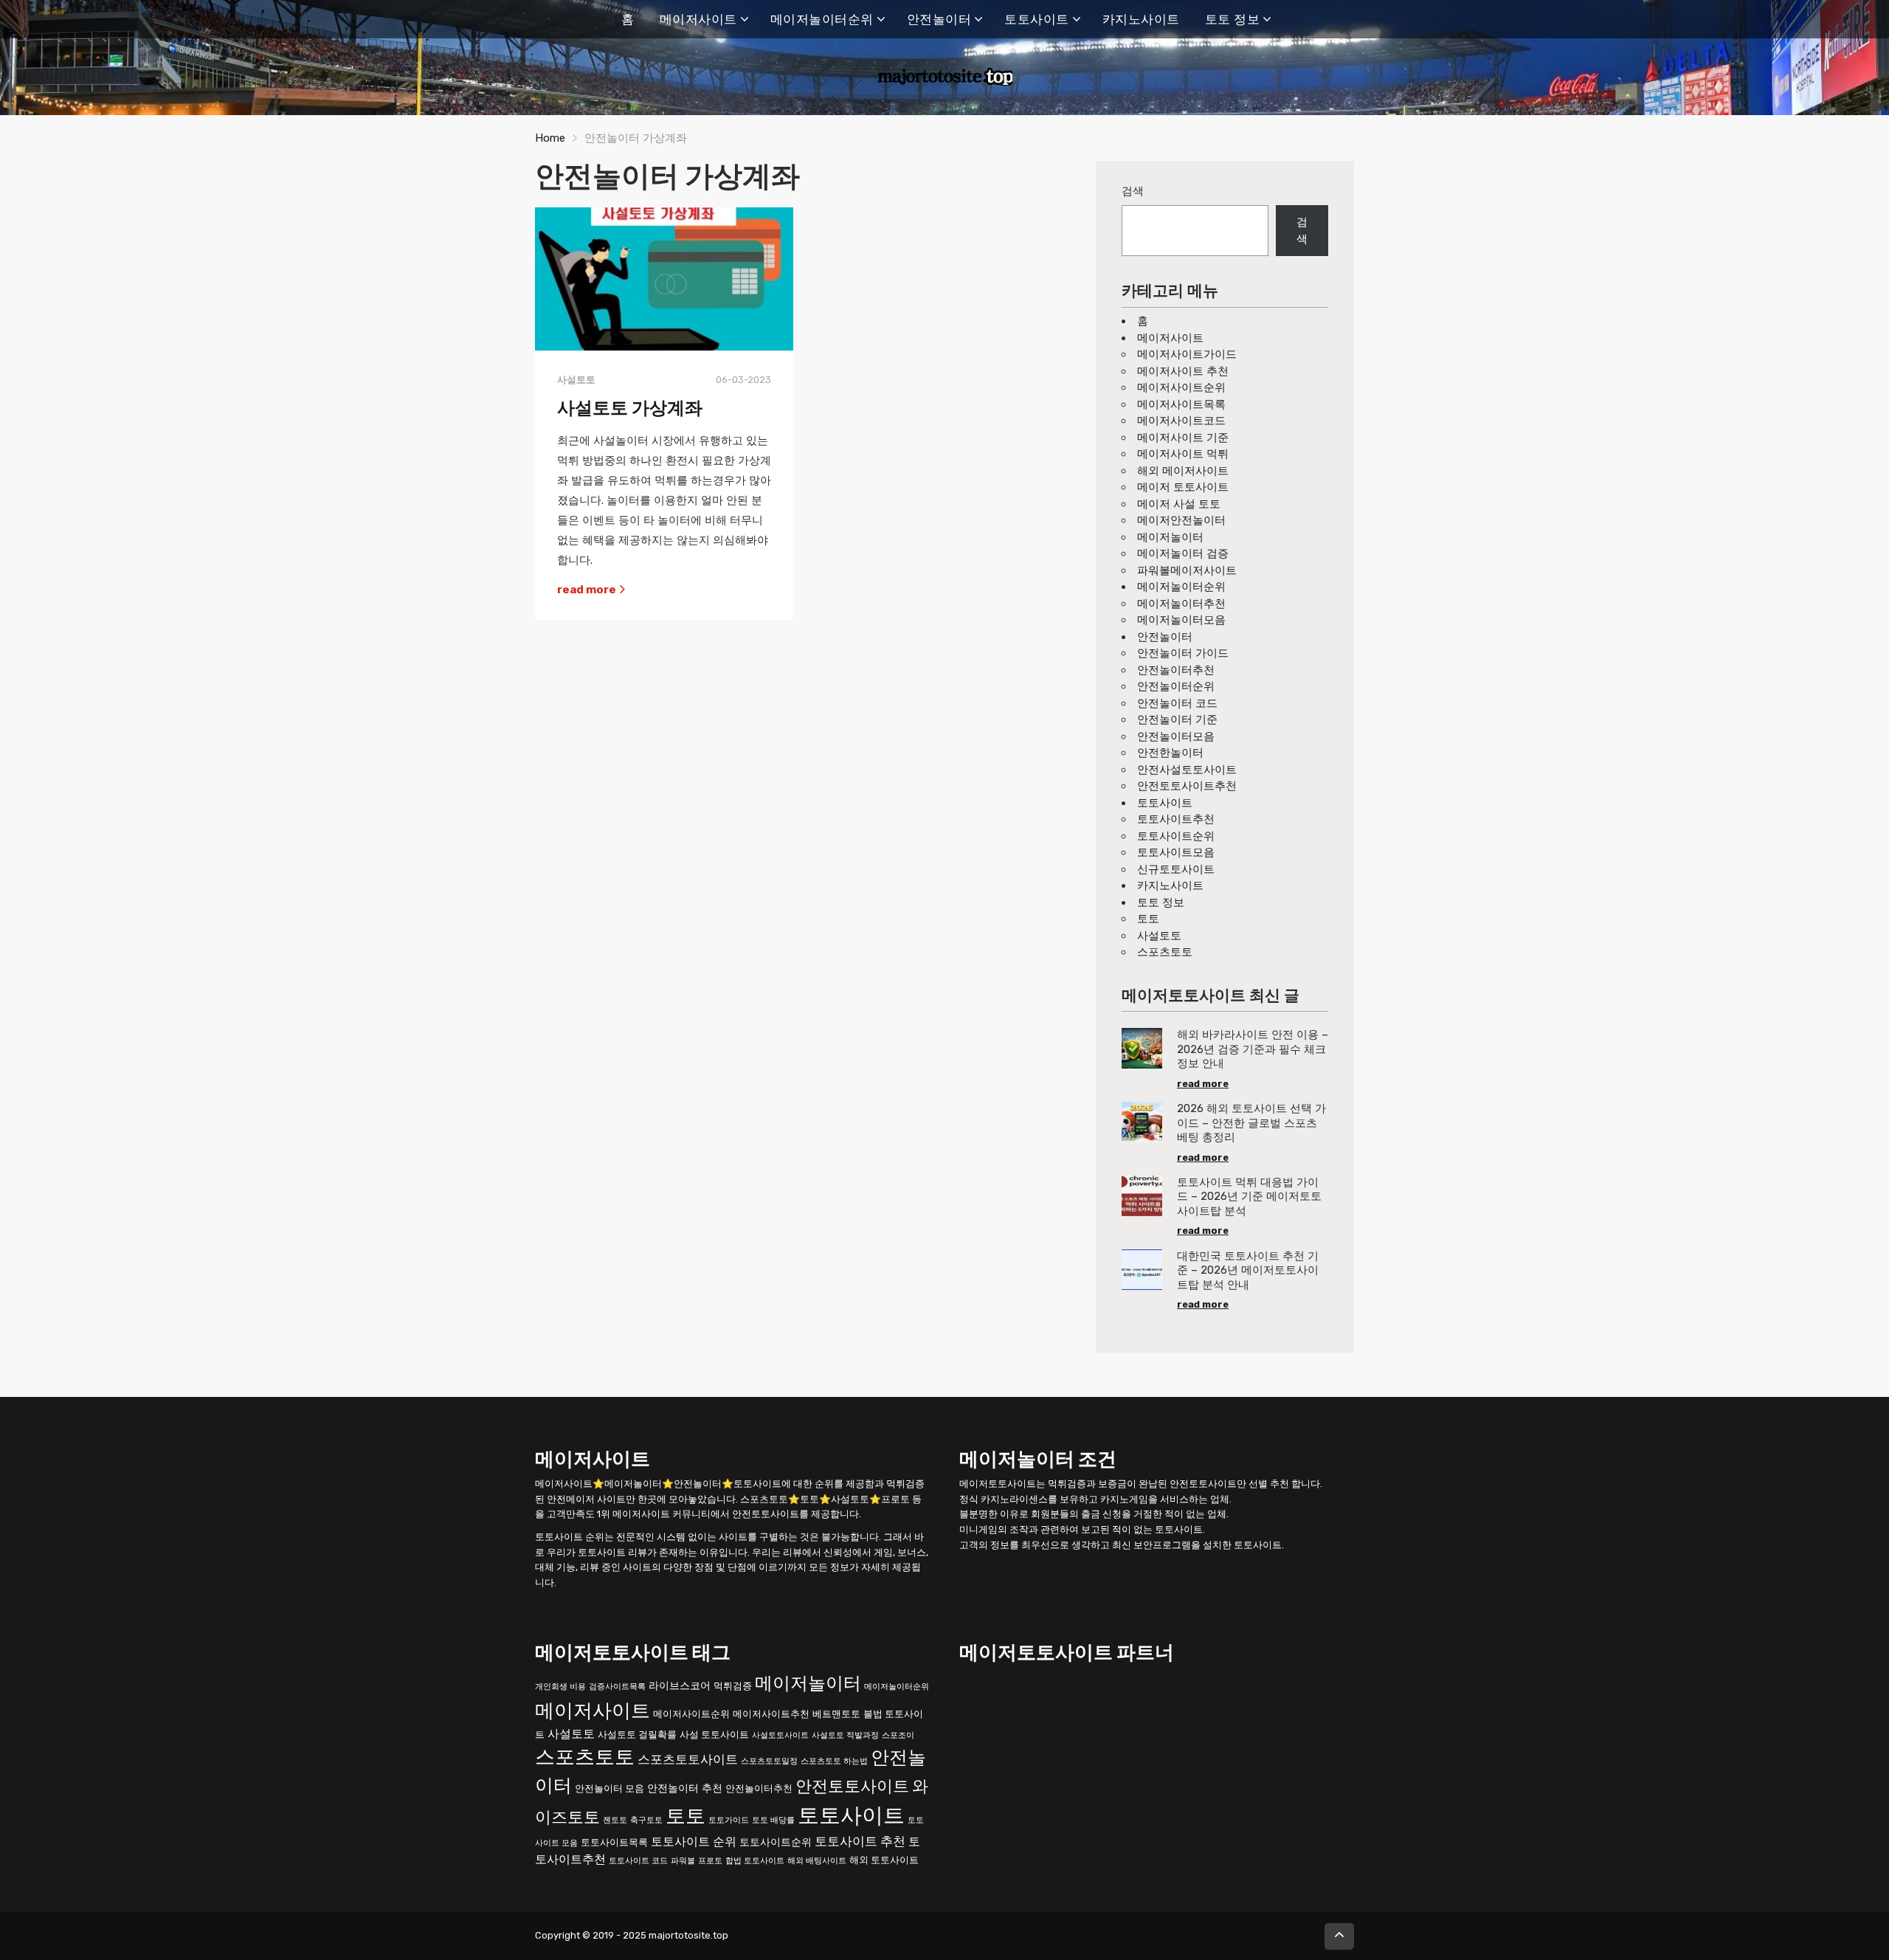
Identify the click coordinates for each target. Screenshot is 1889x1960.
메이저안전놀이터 (1181, 520)
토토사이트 (1037, 19)
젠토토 (615, 1819)
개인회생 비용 (560, 1686)
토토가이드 (729, 1819)
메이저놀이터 (1170, 537)
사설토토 (1159, 936)
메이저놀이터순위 (822, 19)
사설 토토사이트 (714, 1734)
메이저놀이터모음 (1181, 620)
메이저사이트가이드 (1187, 354)
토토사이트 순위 (694, 1841)
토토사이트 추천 (860, 1840)
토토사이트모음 (1176, 852)
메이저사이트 (698, 19)
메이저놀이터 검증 (1183, 553)
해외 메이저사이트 (1183, 471)
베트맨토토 (836, 1713)
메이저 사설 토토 (1179, 504)
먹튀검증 (733, 1685)
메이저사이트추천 (771, 1713)
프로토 (710, 1860)
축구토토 (646, 1819)
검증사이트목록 (617, 1686)
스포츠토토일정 (769, 1761)
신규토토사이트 (1176, 869)
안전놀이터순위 (1176, 686)
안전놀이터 (939, 19)
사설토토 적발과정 (845, 1735)
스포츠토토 (1165, 952)
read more (588, 590)
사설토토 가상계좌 (630, 408)
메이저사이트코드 (1181, 421)
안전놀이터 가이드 (1183, 653)
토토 (1148, 919)
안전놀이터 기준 (1177, 720)
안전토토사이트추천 (1187, 786)
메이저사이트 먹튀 (1183, 454)
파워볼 (683, 1860)
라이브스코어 (680, 1685)
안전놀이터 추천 (685, 1788)
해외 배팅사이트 (817, 1860)
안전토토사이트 (852, 1786)
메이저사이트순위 (1181, 387)
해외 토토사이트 (884, 1859)
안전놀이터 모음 (609, 1788)
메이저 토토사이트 (1183, 487)
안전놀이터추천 (1176, 670)
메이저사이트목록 (1181, 404)
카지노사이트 (1141, 19)
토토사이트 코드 (638, 1860)
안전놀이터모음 (1176, 736)
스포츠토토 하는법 (834, 1761)
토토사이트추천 (1176, 819)
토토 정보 (1233, 19)
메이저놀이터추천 (1181, 604)
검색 (1133, 191)
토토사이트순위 (1176, 836)
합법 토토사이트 (755, 1860)
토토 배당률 (773, 1819)
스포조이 (898, 1735)
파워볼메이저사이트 (1187, 570)
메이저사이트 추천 (1183, 371)
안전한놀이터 (1170, 753)
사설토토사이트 (780, 1735)
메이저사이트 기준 (1183, 438)
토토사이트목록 (614, 1842)
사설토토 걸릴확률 (637, 1734)
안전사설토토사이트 (1187, 770)
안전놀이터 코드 (1177, 703)
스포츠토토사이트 (688, 1759)
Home (550, 138)
